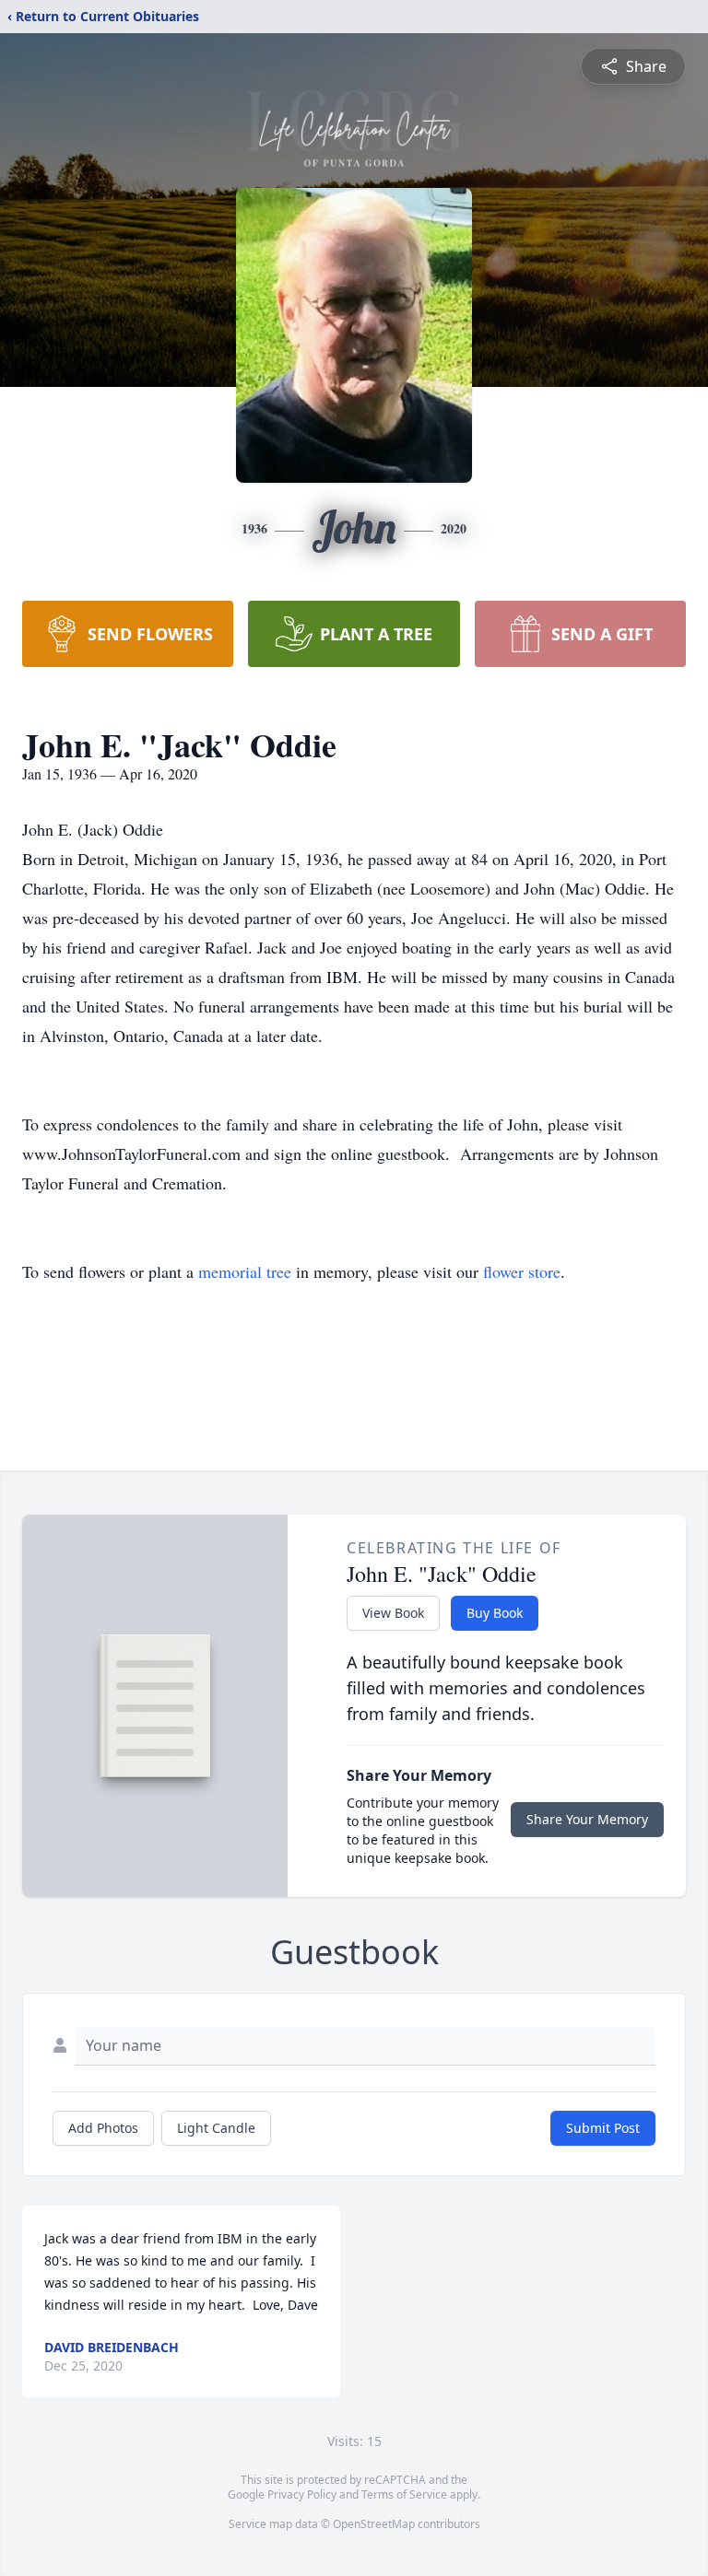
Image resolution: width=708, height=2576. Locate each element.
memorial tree (245, 1271)
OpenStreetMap (374, 2524)
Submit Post (603, 2128)
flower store (522, 1271)
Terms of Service (404, 2494)
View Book (393, 1613)
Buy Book (495, 1613)
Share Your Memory (587, 1819)
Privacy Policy (302, 2494)
